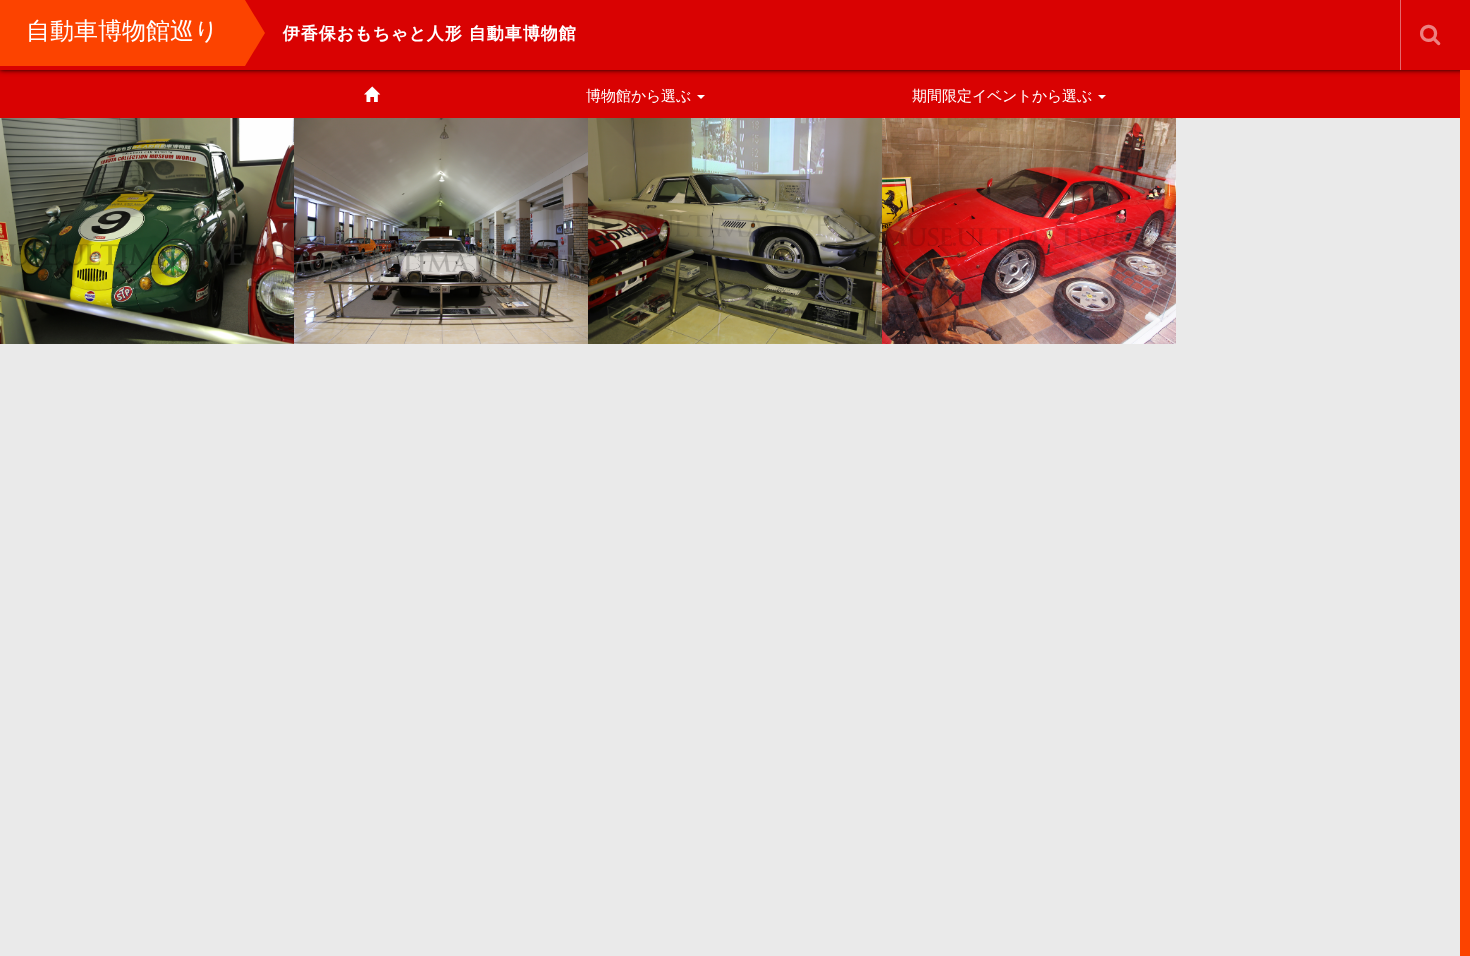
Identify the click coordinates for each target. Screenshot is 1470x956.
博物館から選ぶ (640, 95)
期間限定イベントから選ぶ (1004, 95)
